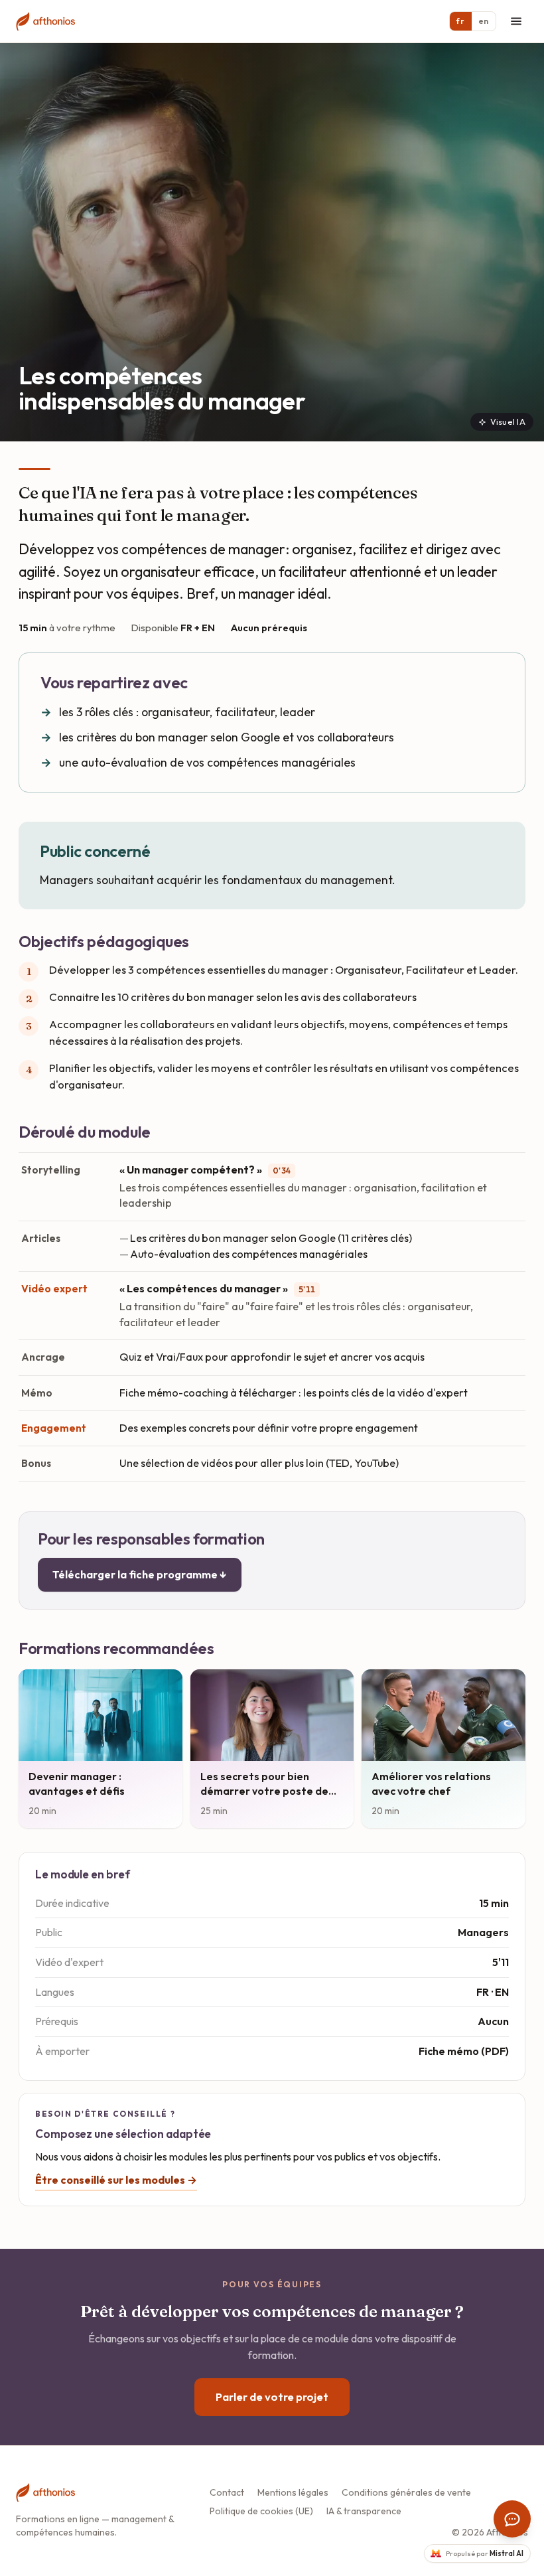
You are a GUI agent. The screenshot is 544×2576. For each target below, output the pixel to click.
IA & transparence (364, 2511)
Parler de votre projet (272, 2396)
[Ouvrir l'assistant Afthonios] (512, 2519)
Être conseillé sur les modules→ (116, 2180)
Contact (227, 2492)
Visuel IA (508, 421)
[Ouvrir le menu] (516, 21)
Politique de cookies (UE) (261, 2511)
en (484, 21)
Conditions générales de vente (406, 2492)
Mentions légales (293, 2492)
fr (460, 21)
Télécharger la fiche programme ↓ (140, 1574)
